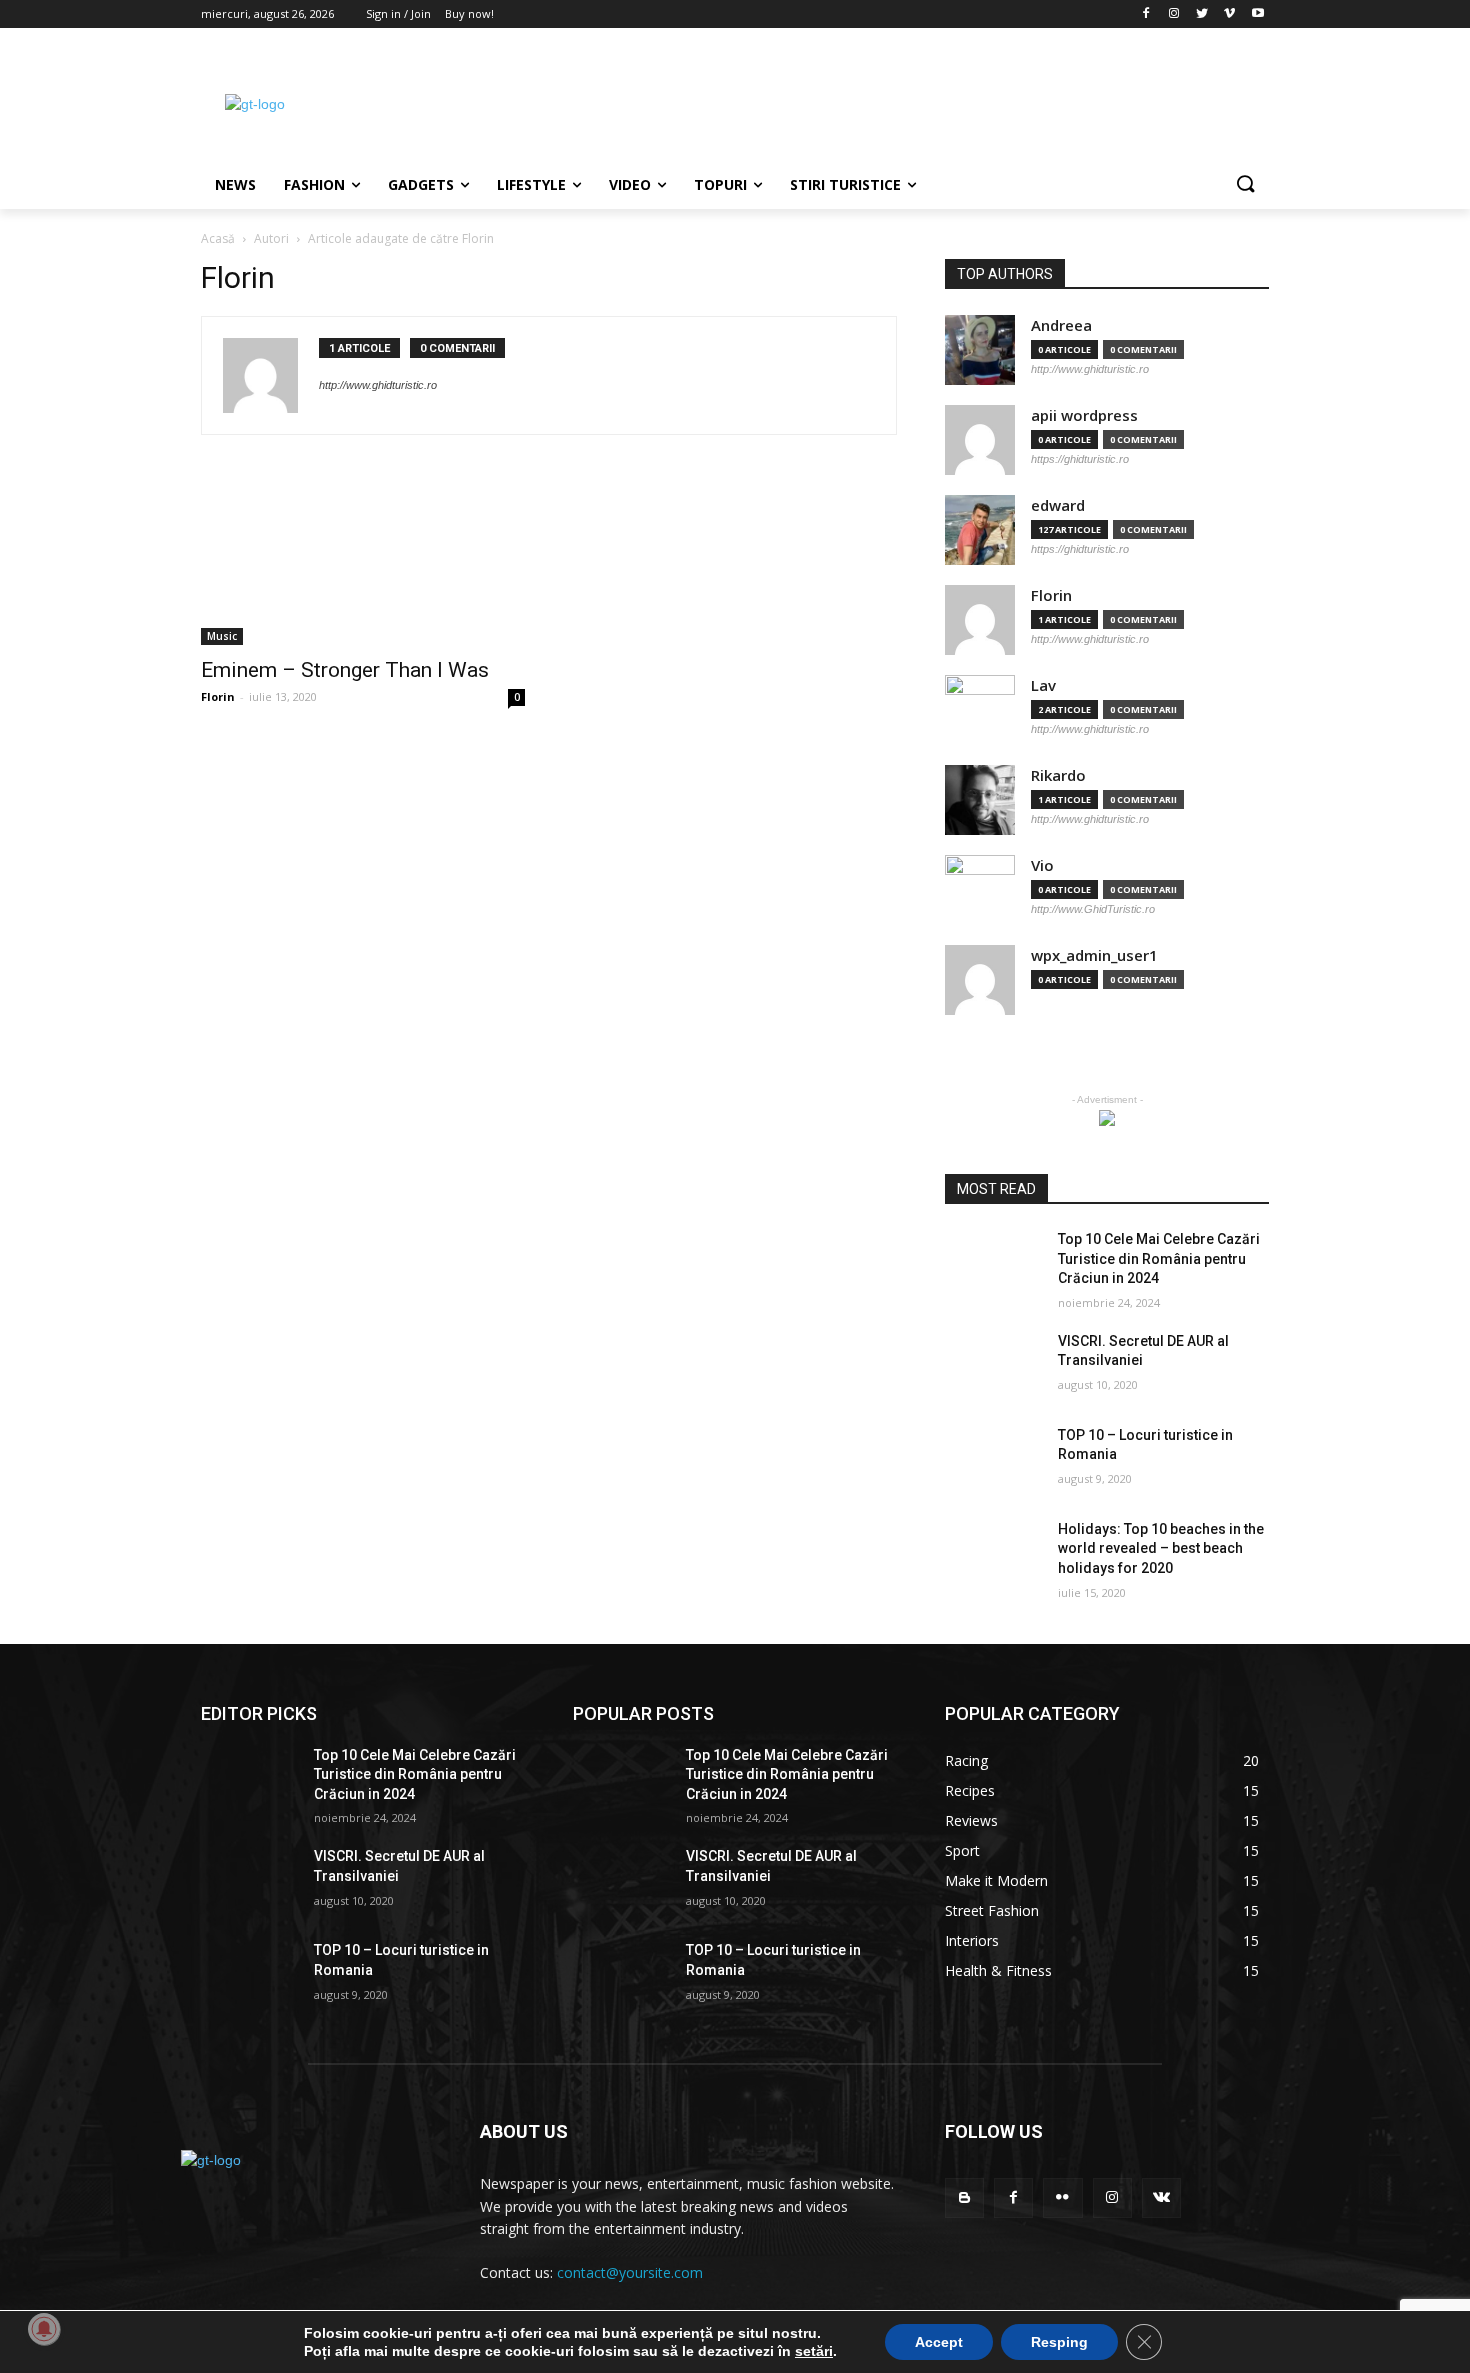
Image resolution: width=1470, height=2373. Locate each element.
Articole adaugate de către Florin (401, 238)
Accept (939, 2342)
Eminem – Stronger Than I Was (345, 670)
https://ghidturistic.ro (1080, 459)
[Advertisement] (885, 101)
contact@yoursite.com (630, 2272)
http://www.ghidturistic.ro (378, 385)
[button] (1245, 185)
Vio (1042, 865)
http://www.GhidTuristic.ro (1093, 909)
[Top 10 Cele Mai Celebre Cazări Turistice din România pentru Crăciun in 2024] (993, 1264)
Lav (1043, 685)
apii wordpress (1084, 415)
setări (814, 2351)
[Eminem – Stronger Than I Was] (363, 564)
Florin (218, 696)
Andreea (1061, 325)
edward (1058, 505)
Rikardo (1058, 775)
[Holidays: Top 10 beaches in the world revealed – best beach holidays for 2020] (993, 1554)
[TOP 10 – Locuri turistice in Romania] (993, 1460)
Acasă (218, 238)
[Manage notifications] (44, 2329)
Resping (1059, 2342)
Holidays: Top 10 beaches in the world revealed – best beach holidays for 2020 (1161, 1548)
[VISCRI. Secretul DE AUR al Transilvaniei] (993, 1366)
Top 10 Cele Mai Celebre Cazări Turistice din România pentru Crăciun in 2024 (1159, 1258)
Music (222, 636)
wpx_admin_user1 (1094, 955)
